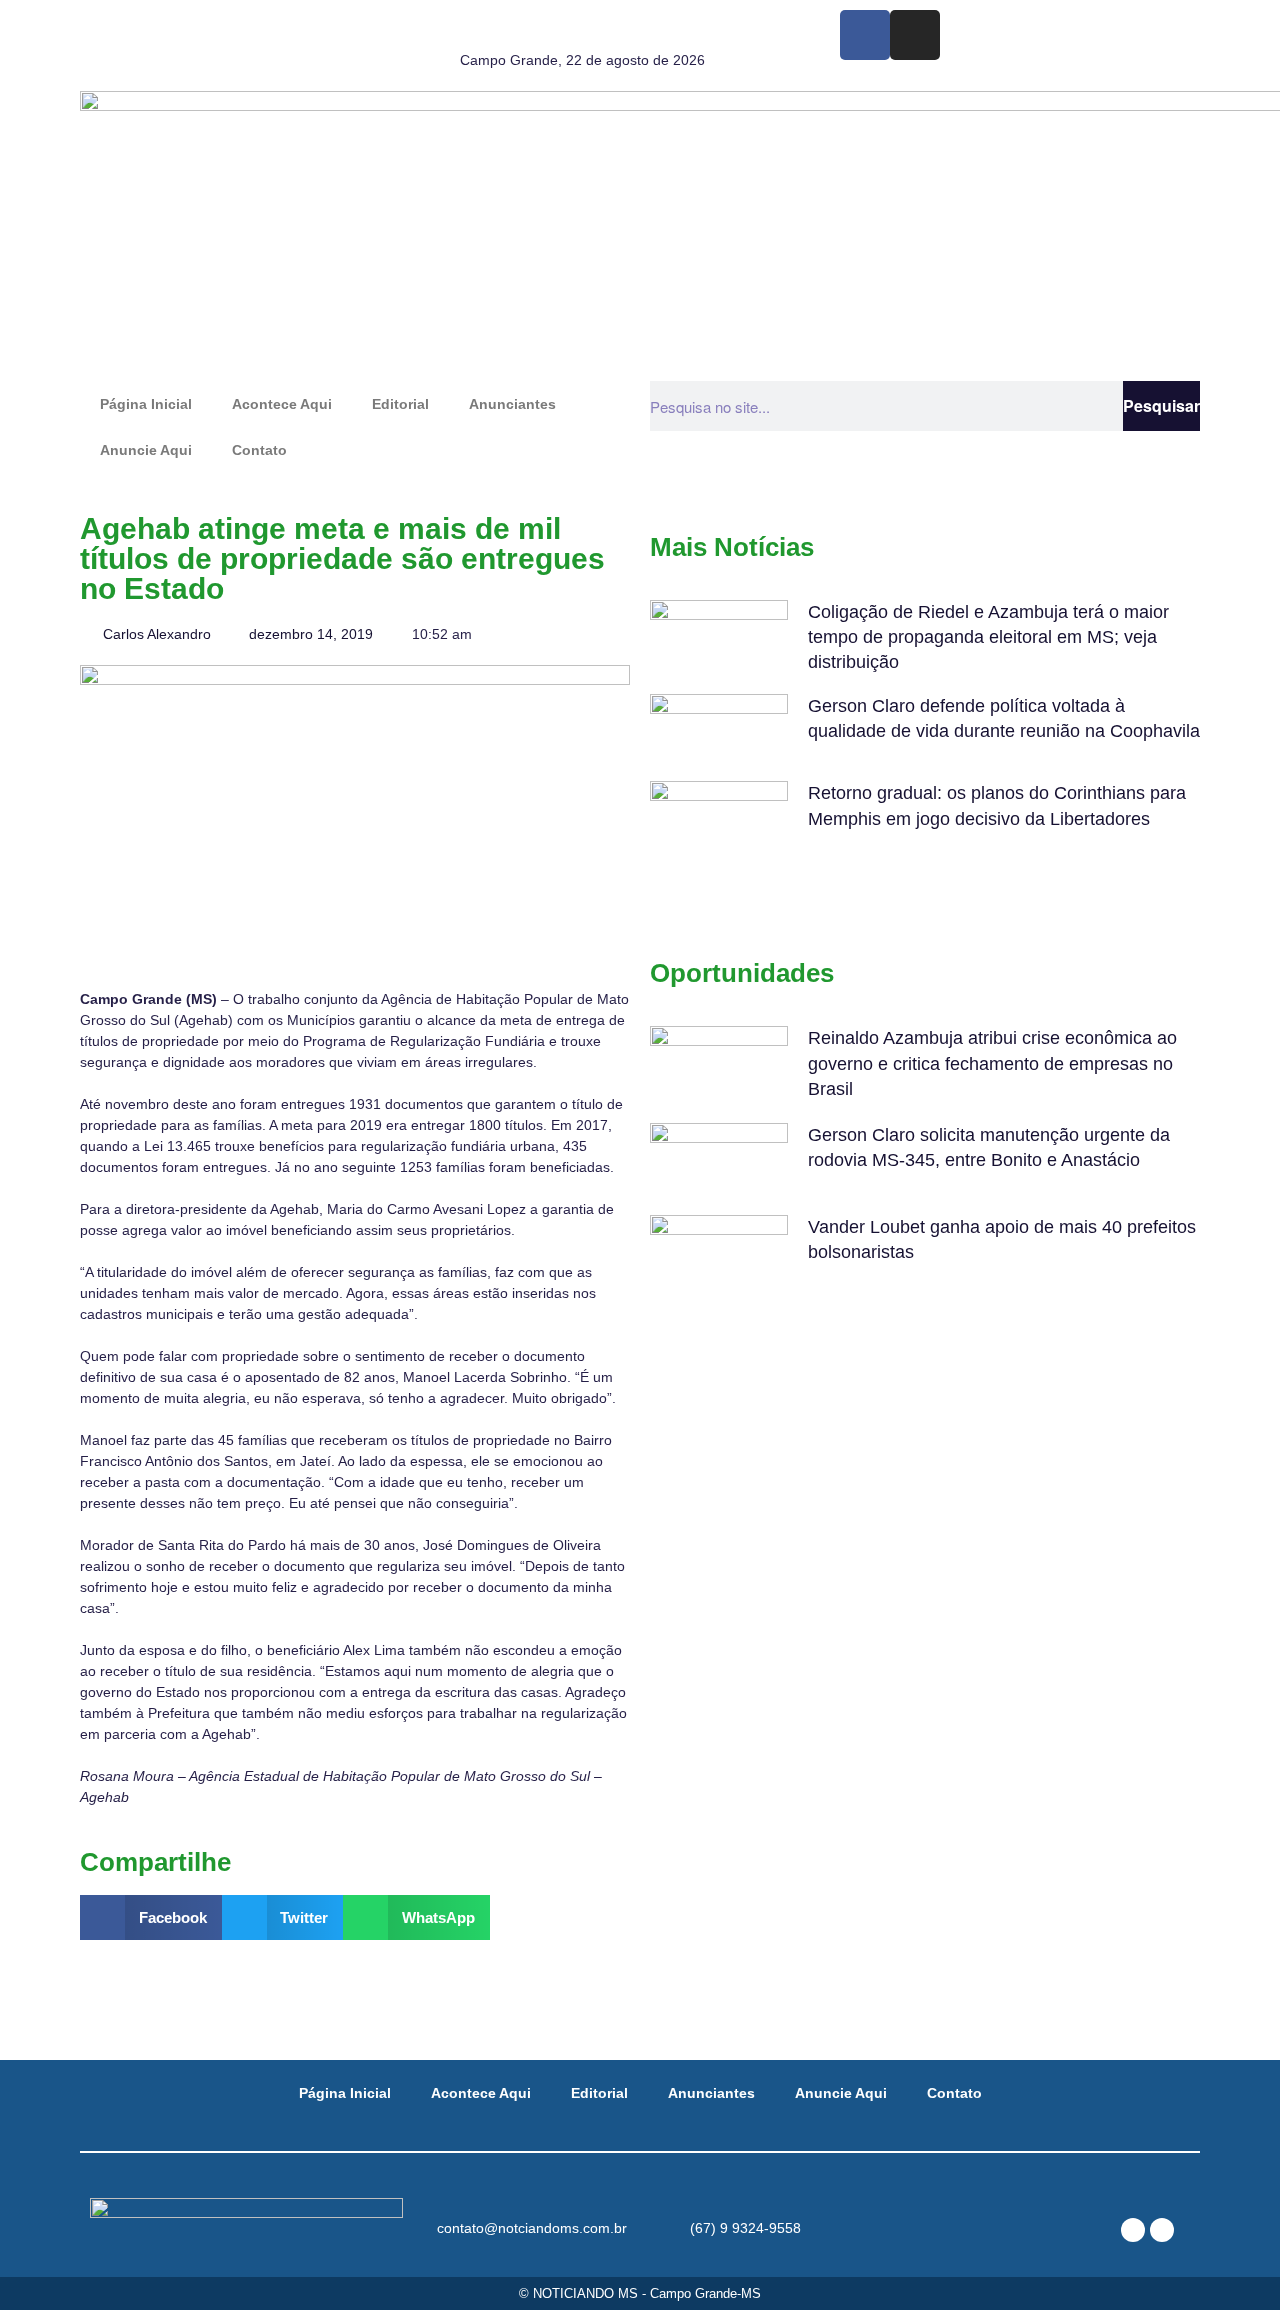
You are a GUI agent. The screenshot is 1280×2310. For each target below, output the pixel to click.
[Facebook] (865, 35)
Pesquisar (1161, 405)
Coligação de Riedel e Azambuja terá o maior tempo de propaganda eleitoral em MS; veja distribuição (988, 637)
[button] (151, 1917)
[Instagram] (915, 35)
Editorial (400, 404)
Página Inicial (146, 404)
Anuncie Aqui (146, 450)
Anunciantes (512, 404)
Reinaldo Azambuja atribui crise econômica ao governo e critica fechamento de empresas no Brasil (992, 1063)
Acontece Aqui (282, 404)
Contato (259, 450)
